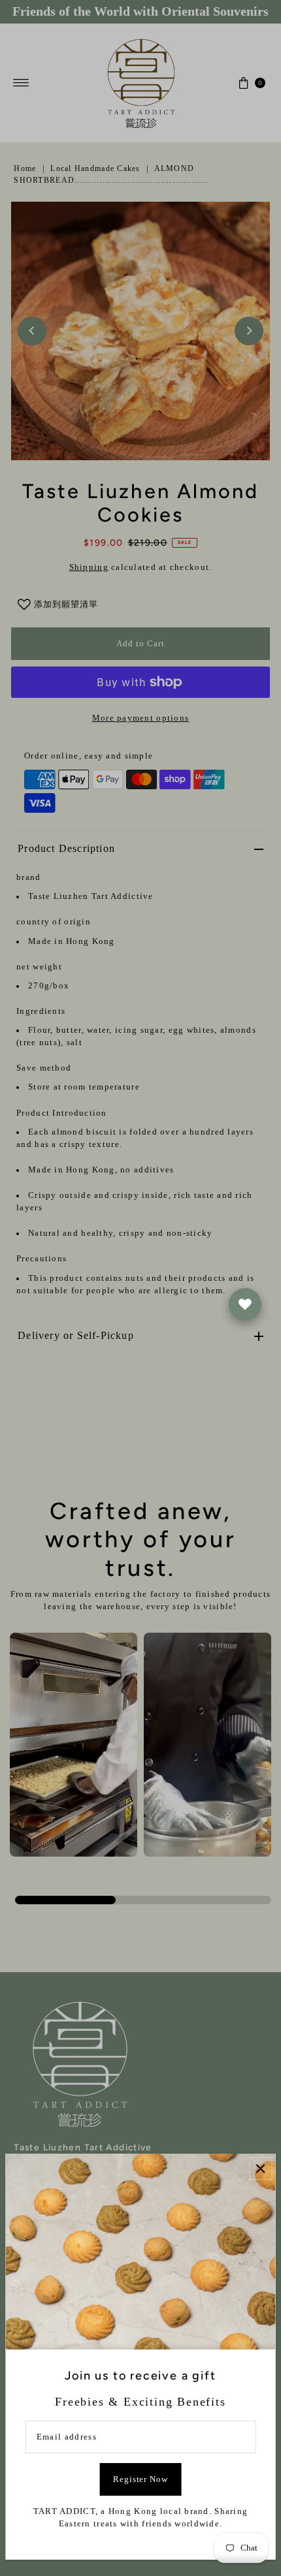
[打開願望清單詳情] (245, 1304)
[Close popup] (260, 2168)
